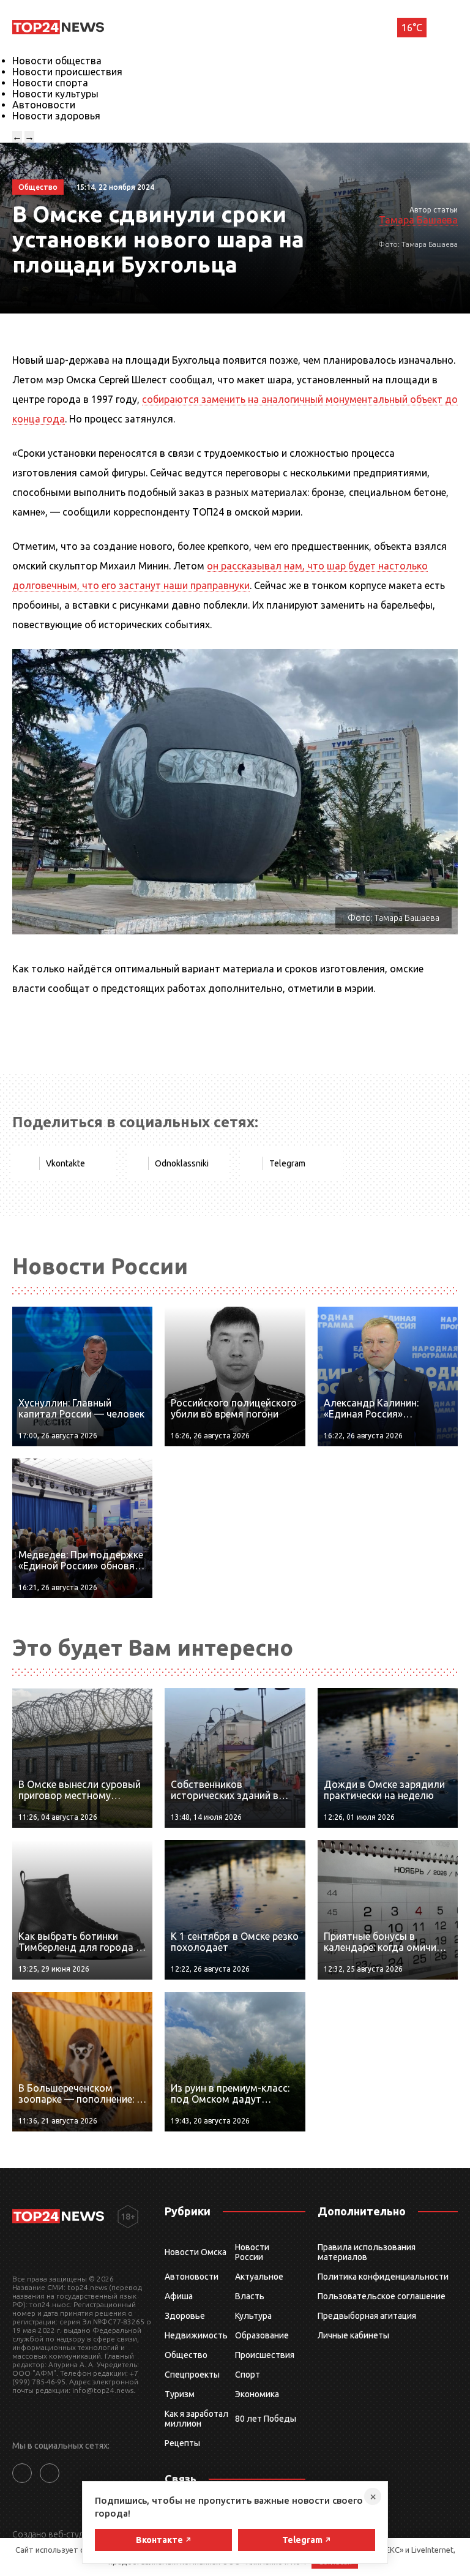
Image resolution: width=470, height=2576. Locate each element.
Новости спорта (50, 83)
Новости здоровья (56, 116)
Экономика (257, 2394)
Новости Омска (196, 2252)
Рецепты (182, 2443)
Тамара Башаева (418, 220)
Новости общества (57, 61)
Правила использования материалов (367, 2252)
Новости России (252, 2252)
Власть (250, 2296)
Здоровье (185, 2316)
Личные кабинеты (353, 2335)
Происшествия (265, 2355)
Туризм (180, 2394)
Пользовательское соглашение (382, 2296)
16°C (412, 28)
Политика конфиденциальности (383, 2277)
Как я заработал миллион (196, 2419)
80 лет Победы (266, 2419)
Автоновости (44, 105)
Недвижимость (196, 2335)
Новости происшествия (67, 72)
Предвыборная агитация (367, 2316)
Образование (262, 2335)
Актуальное (259, 2277)
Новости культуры (55, 94)
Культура (253, 2316)
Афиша (179, 2296)
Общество (186, 2355)
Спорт (248, 2375)
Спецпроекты (192, 2375)
